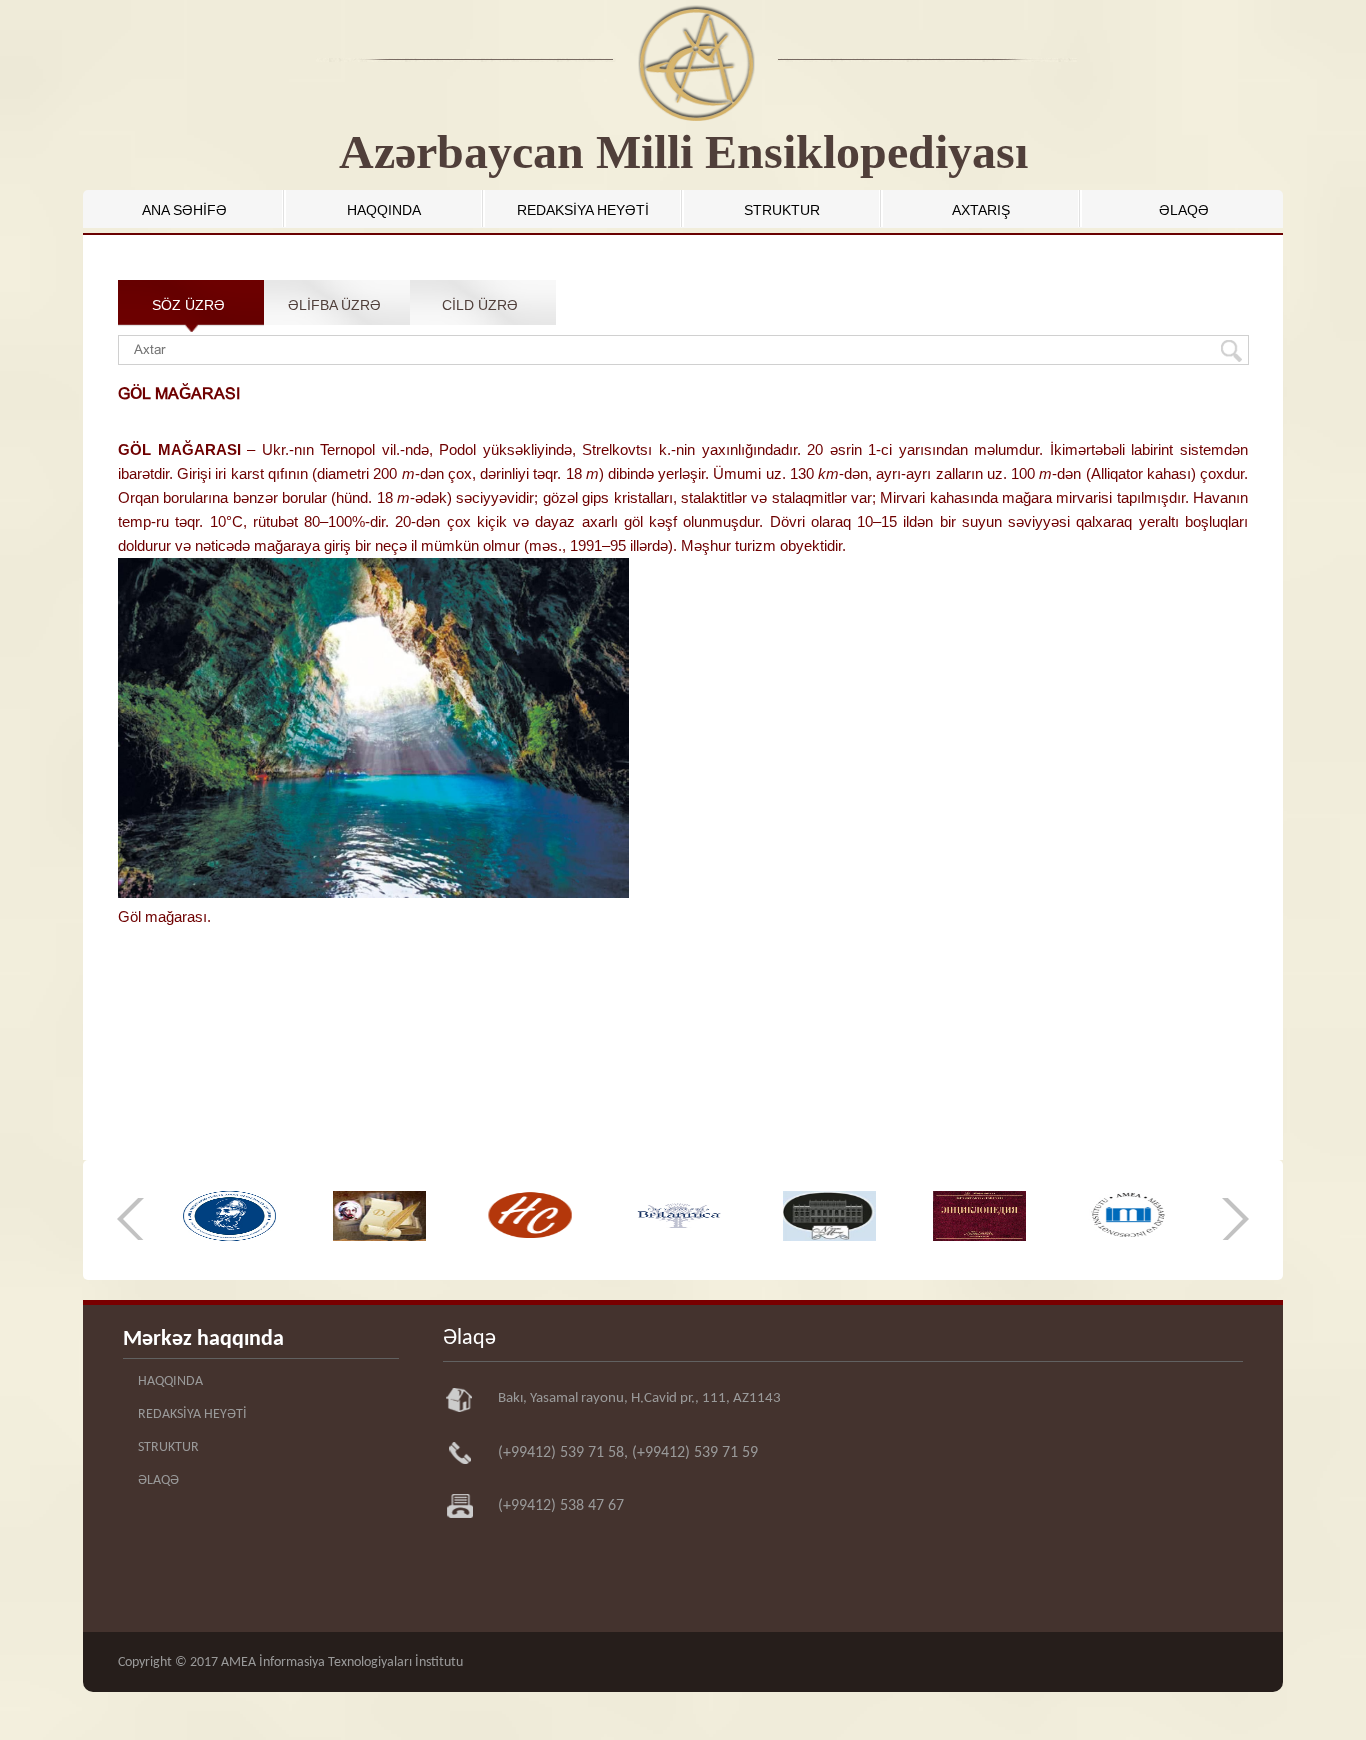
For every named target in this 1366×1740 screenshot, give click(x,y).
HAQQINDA (384, 210)
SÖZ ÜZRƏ (188, 305)
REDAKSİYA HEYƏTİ (583, 210)
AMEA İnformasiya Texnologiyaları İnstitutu (342, 1662)
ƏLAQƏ (1184, 210)
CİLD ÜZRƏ (480, 305)
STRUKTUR (782, 210)
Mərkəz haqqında (203, 1339)
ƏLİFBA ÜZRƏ (334, 305)
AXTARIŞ (981, 210)
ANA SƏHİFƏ (184, 210)
